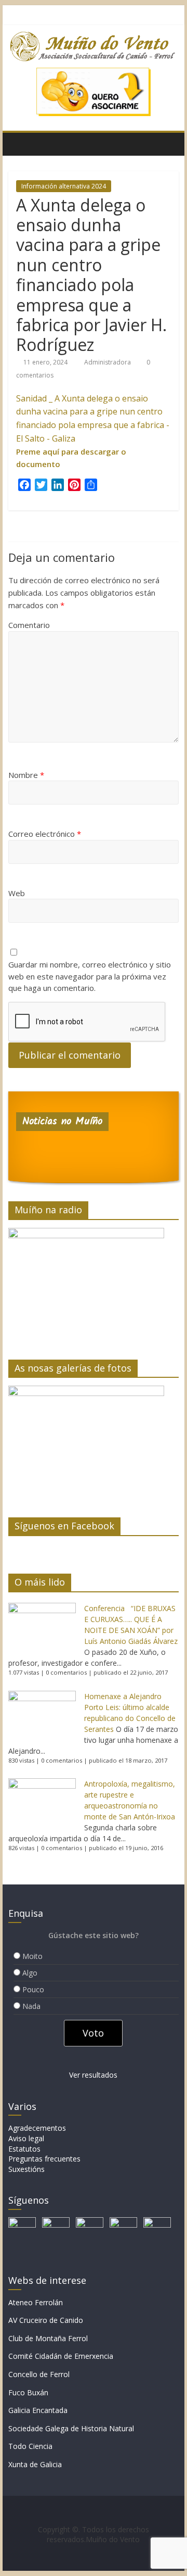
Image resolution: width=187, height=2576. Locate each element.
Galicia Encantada (38, 2410)
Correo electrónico (45, 834)
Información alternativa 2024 (64, 186)
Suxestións (26, 2169)
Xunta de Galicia (35, 2464)
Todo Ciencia (30, 2446)
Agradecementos (37, 2128)
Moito (32, 1956)
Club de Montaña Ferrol (48, 2338)
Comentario (29, 625)
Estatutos (24, 2149)
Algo (30, 1973)
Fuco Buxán (28, 2392)
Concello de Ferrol (39, 2374)
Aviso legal (26, 2138)
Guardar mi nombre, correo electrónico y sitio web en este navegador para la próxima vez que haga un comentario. (90, 976)
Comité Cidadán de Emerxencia (61, 2356)
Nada (31, 2006)
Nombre (26, 775)
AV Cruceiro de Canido (46, 2320)
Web (17, 893)
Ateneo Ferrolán (36, 2302)
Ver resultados (93, 2075)
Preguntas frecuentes (44, 2159)
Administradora (108, 362)
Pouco (33, 1989)
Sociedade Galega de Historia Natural (71, 2428)
